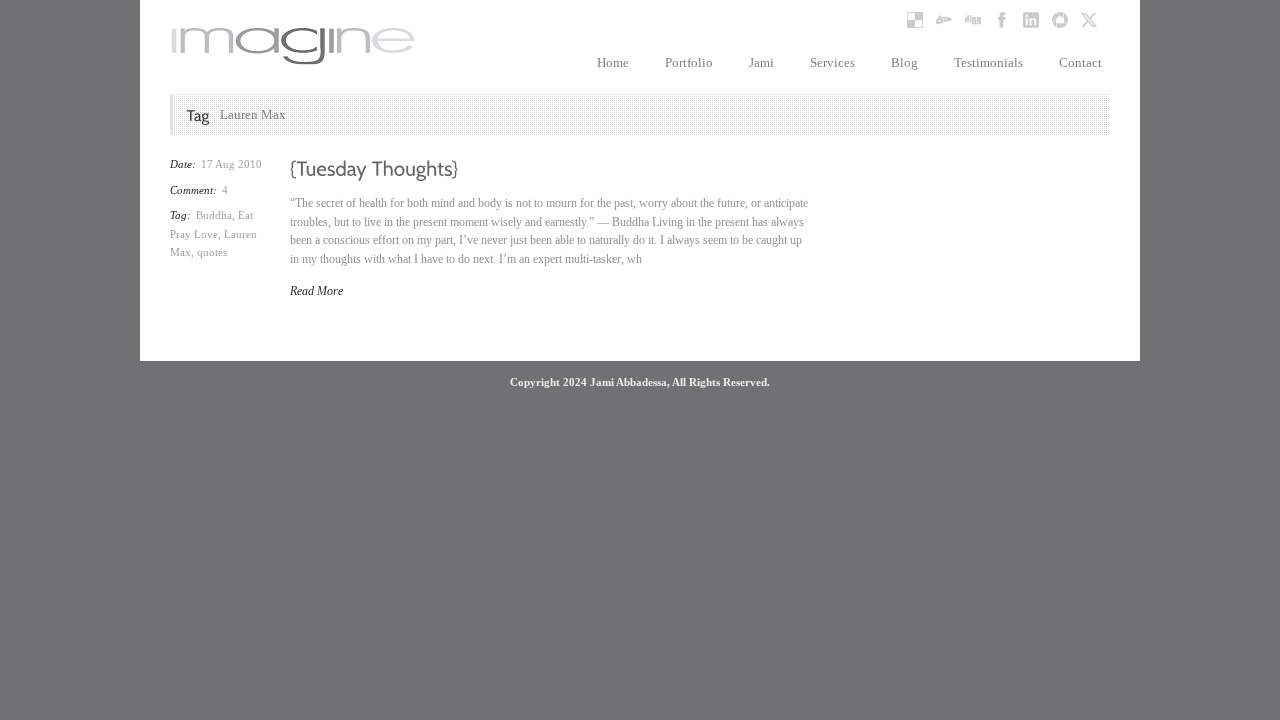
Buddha (214, 215)
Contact (1080, 62)
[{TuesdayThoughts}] (374, 167)
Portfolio (689, 62)
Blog (904, 62)
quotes (212, 252)
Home (613, 62)
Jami (761, 62)
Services (832, 62)
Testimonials (988, 62)
